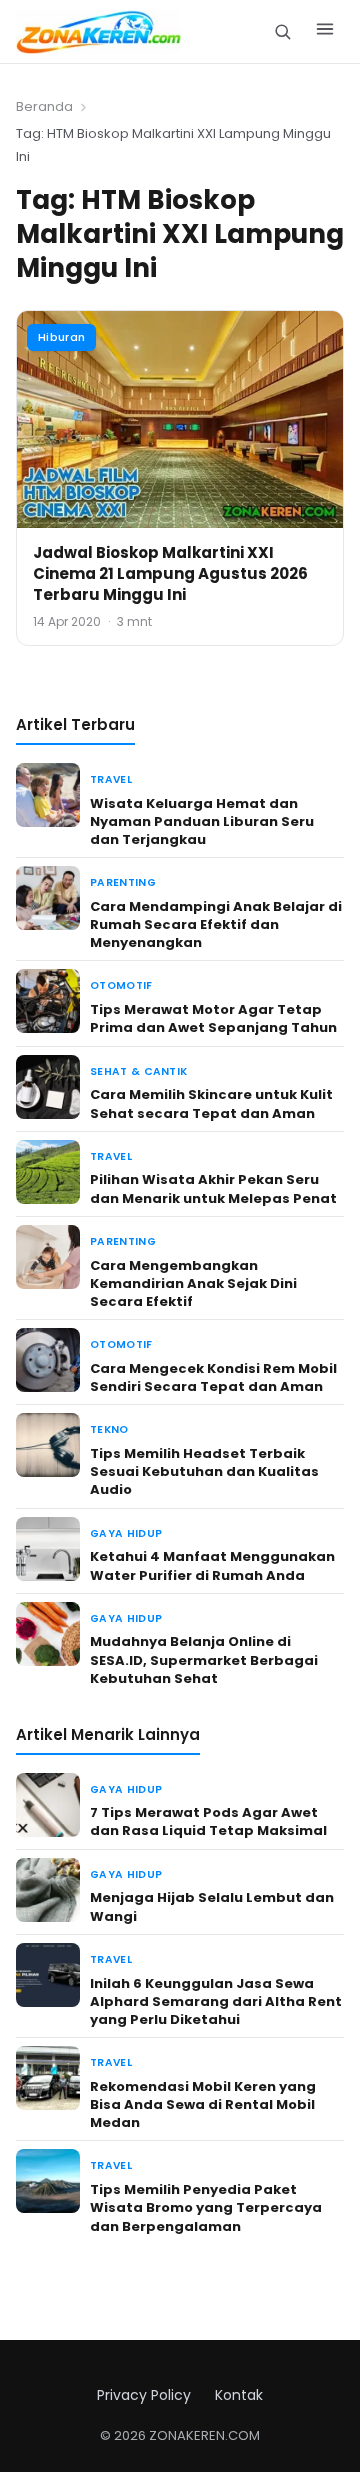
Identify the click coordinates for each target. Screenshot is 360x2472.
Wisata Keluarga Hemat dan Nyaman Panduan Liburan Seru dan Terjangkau (202, 821)
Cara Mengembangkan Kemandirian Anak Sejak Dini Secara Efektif (193, 1283)
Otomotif (121, 985)
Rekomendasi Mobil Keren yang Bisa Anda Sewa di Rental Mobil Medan (203, 2104)
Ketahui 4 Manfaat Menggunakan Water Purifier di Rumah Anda (212, 1565)
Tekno (109, 1429)
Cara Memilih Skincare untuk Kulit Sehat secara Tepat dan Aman (211, 1103)
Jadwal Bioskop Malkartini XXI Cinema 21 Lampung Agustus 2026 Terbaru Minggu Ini (170, 573)
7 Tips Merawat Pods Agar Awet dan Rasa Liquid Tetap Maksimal (208, 1821)
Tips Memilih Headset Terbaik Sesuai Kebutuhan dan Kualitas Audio (204, 1471)
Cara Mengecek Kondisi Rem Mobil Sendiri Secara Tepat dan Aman (213, 1377)
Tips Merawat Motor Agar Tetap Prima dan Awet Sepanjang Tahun (213, 1018)
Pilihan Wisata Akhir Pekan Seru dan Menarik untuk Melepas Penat (213, 1188)
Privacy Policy (144, 2395)
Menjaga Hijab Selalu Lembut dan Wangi (212, 1906)
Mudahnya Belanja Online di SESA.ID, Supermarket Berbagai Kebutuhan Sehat (204, 1659)
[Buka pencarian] (282, 31)
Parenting (123, 882)
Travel (111, 779)
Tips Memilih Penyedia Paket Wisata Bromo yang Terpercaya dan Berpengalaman (206, 2207)
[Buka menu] (325, 32)
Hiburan (61, 337)
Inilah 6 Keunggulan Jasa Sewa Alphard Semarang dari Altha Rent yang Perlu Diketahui (216, 2001)
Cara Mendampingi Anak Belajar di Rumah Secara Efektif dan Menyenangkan (216, 924)
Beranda (44, 106)
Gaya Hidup (126, 1533)
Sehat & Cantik (138, 1071)
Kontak (239, 2395)
